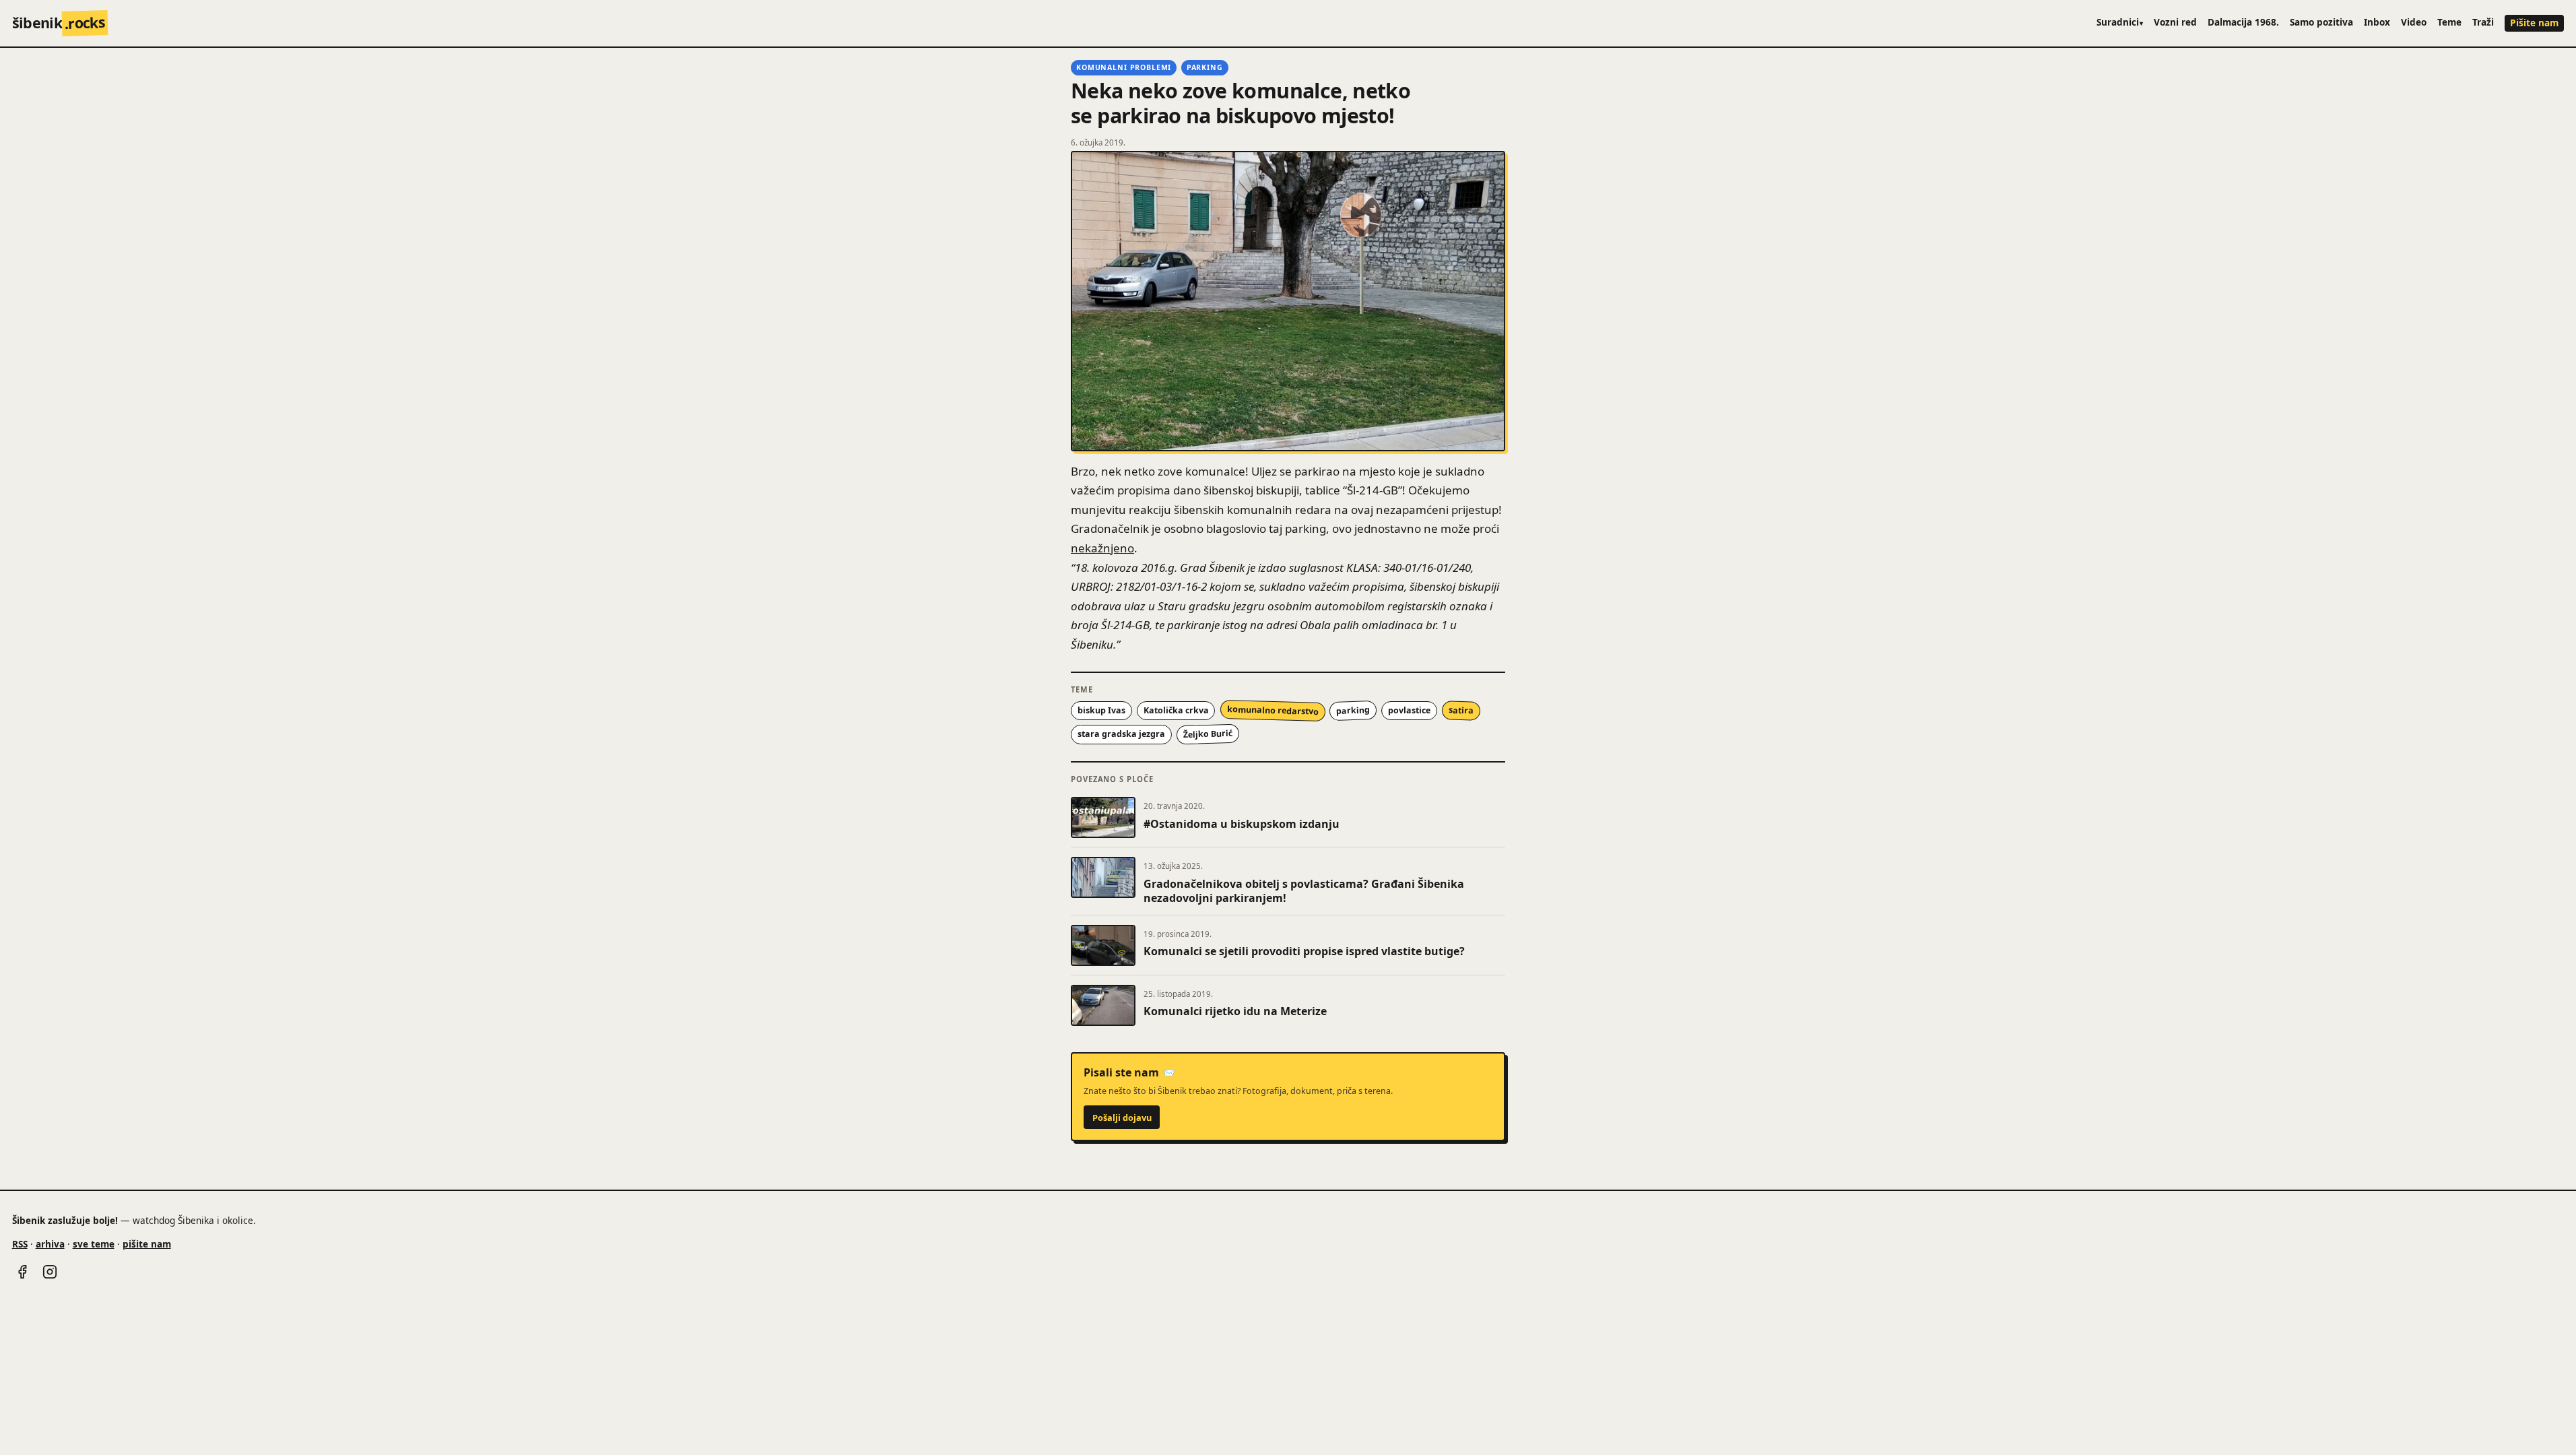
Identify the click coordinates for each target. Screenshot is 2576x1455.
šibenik (59, 23)
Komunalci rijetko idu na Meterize (1235, 1011)
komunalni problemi (1124, 67)
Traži (2483, 22)
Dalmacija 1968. (2243, 22)
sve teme (94, 1244)
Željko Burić (1207, 734)
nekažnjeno (1102, 548)
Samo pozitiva (2321, 22)
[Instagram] (50, 1272)
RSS (20, 1244)
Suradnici (2120, 22)
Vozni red (2175, 22)
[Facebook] (22, 1272)
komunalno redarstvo (1272, 710)
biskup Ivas (1101, 710)
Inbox (2377, 22)
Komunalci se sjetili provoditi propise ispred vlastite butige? (1304, 951)
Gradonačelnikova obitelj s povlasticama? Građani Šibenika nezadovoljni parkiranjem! (1304, 891)
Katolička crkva (1176, 710)
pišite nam (147, 1244)
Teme (2449, 22)
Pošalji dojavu (1122, 1118)
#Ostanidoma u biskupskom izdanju (1242, 824)
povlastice (1409, 710)
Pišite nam (2534, 23)
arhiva (50, 1244)
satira (1461, 710)
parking (1205, 67)
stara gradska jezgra (1121, 734)
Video (2414, 22)
